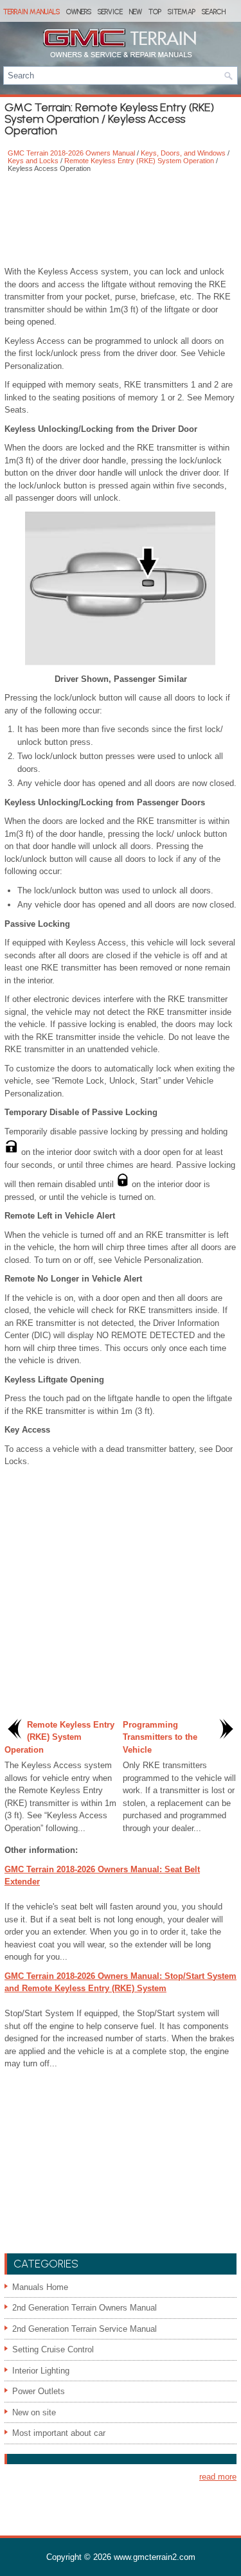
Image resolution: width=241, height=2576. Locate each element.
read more (218, 2477)
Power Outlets (39, 2391)
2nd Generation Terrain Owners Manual (85, 2308)
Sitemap (182, 12)
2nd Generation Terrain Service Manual (85, 2329)
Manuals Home (40, 2287)
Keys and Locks (33, 161)
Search (214, 12)
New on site (34, 2412)
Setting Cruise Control (53, 2349)
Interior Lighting (41, 2371)
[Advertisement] (121, 220)
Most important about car (59, 2433)
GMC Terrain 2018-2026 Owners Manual (71, 153)
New (136, 12)
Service (110, 12)
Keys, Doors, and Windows (183, 153)
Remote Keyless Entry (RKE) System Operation (139, 161)
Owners (79, 12)
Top (155, 12)
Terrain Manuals (31, 12)
